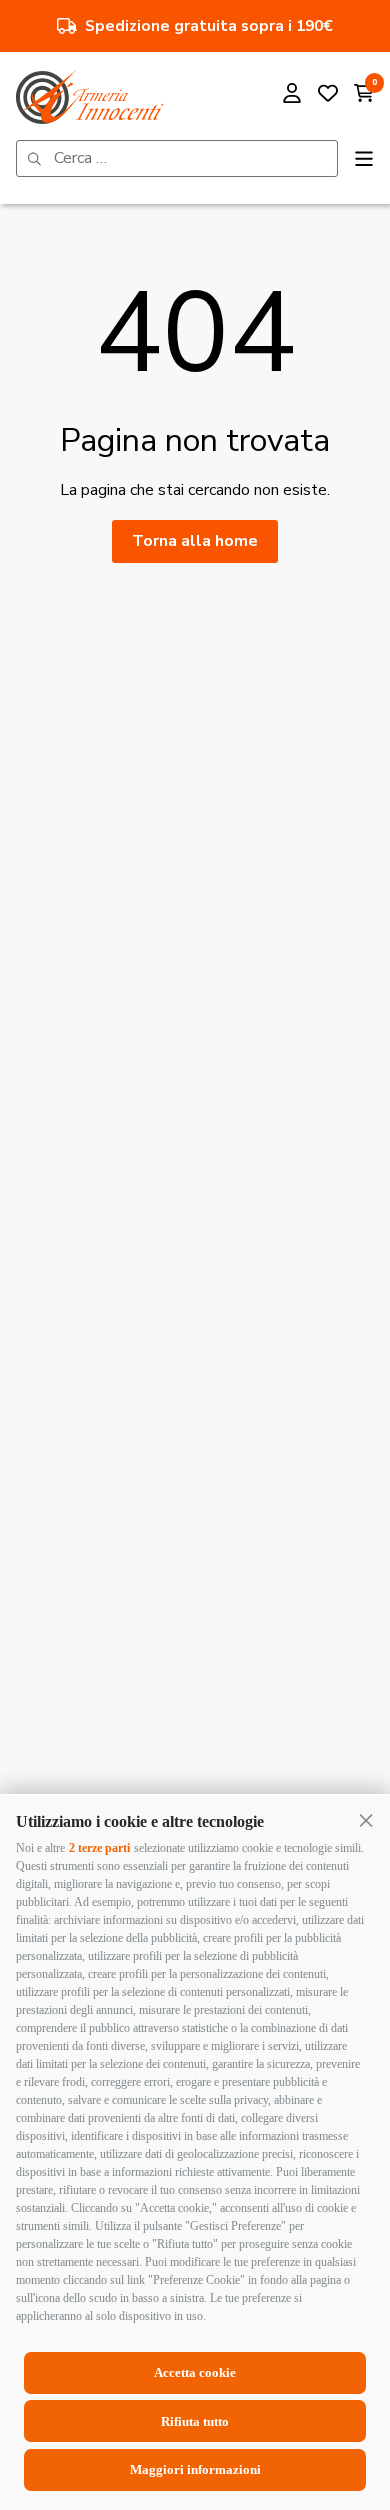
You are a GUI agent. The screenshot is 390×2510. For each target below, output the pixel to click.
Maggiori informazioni (195, 2469)
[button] (366, 1820)
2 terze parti (99, 1848)
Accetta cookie (195, 2372)
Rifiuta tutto (195, 2421)
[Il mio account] (292, 95)
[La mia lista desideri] (328, 95)
